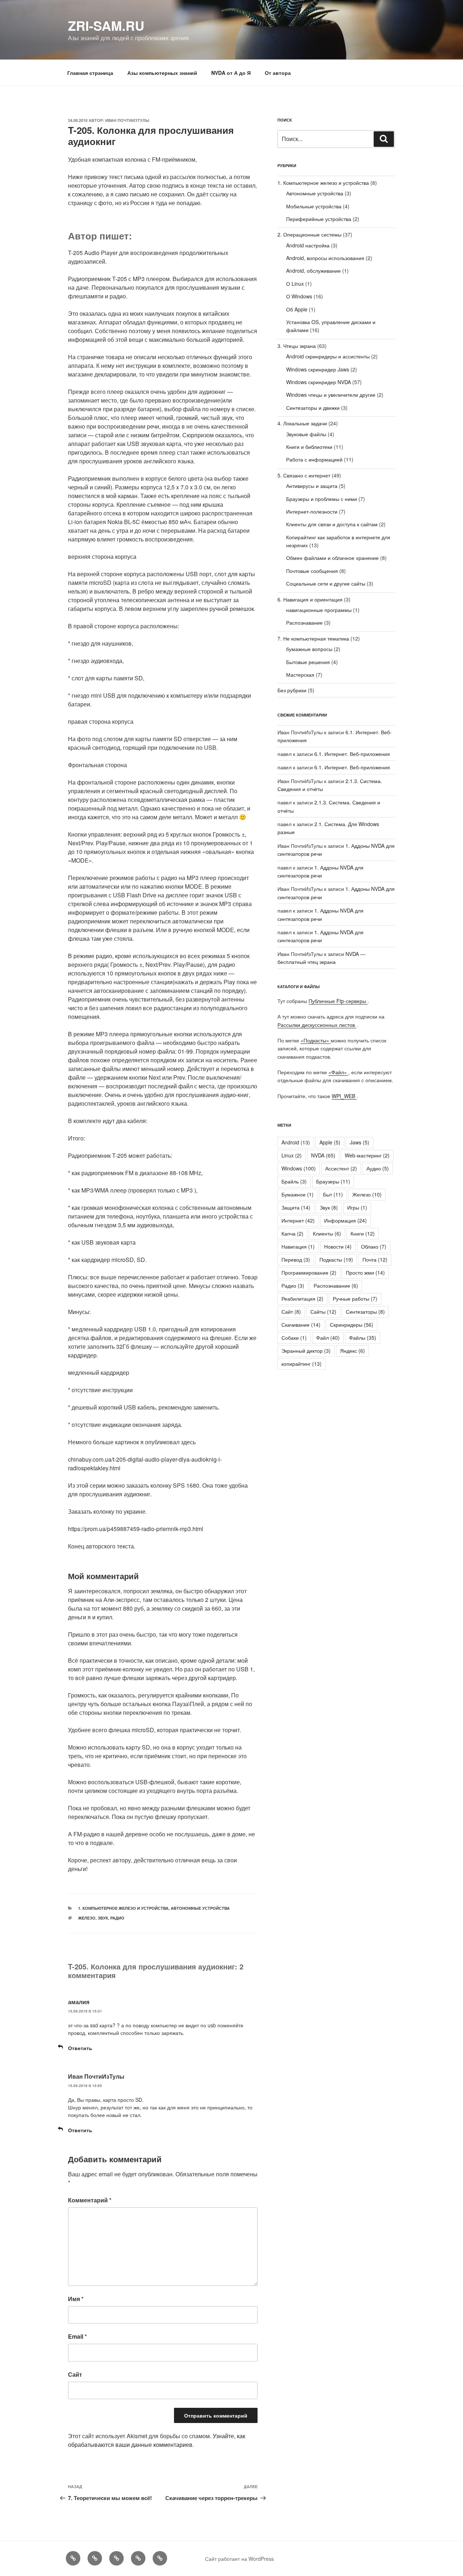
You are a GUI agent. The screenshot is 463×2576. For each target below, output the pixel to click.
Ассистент (341, 1168)
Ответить (80, 2048)
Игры (357, 1207)
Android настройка (308, 245)
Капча (292, 1233)
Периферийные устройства (319, 219)
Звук (103, 1918)
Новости (338, 1246)
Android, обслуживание (313, 271)
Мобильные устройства (314, 206)
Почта (375, 1259)
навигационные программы (319, 610)
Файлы (363, 1338)
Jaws (360, 1142)
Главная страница (90, 73)
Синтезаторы (365, 1312)
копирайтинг (301, 1364)
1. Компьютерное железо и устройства (123, 1908)
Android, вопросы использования (325, 258)
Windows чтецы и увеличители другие (331, 395)
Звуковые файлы (306, 434)
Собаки (294, 1338)
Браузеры (333, 1181)
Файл (328, 1338)
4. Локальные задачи (302, 423)
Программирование (309, 1272)
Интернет (298, 1220)
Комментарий (90, 2200)
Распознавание (304, 622)
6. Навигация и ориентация (310, 599)
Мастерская (300, 675)
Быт (333, 1194)
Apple (330, 1142)
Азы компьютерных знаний (162, 73)
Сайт (75, 2374)
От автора (278, 73)
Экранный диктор (306, 1351)
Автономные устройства (200, 1908)
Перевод (296, 1259)
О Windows (299, 296)
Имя (76, 2299)
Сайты (323, 1312)
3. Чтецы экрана (297, 346)
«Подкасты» (316, 1040)
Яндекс (352, 1351)
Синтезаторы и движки (313, 408)
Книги (363, 1233)
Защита (296, 1207)
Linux (292, 1155)
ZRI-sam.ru (106, 25)
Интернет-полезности (312, 511)
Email (77, 2336)
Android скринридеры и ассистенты (328, 356)
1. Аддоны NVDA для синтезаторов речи (320, 936)
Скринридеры (352, 1325)
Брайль (294, 1181)
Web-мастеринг (367, 1155)
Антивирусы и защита (312, 486)
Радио (117, 1918)
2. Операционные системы (309, 234)
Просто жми (365, 1272)
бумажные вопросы (309, 649)
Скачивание (301, 1325)
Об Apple (297, 309)
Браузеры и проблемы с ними (322, 499)
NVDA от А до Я (231, 73)
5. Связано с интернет (304, 475)
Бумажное (298, 1194)
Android (296, 1142)
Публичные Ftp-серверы (338, 1001)
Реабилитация (302, 1298)
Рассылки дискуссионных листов (317, 1025)
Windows (299, 1168)
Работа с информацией (314, 459)
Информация (345, 1220)
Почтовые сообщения (312, 571)
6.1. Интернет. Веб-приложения (352, 754)
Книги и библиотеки (309, 447)
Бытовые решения (308, 662)
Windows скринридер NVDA (318, 382)
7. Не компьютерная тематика (313, 638)
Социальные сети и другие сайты (326, 583)
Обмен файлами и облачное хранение (332, 558)
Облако (374, 1246)
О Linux (295, 284)
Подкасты (336, 1259)
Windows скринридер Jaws (318, 369)
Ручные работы (355, 1298)
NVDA (323, 1155)
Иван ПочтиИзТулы (127, 120)
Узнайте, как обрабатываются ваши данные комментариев (157, 2440)
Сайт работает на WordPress (239, 2559)
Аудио (378, 1168)
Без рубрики (292, 690)
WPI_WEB (344, 1096)
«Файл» (338, 1072)
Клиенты (327, 1233)
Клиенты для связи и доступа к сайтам (332, 524)
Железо (87, 1918)
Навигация (298, 1246)
